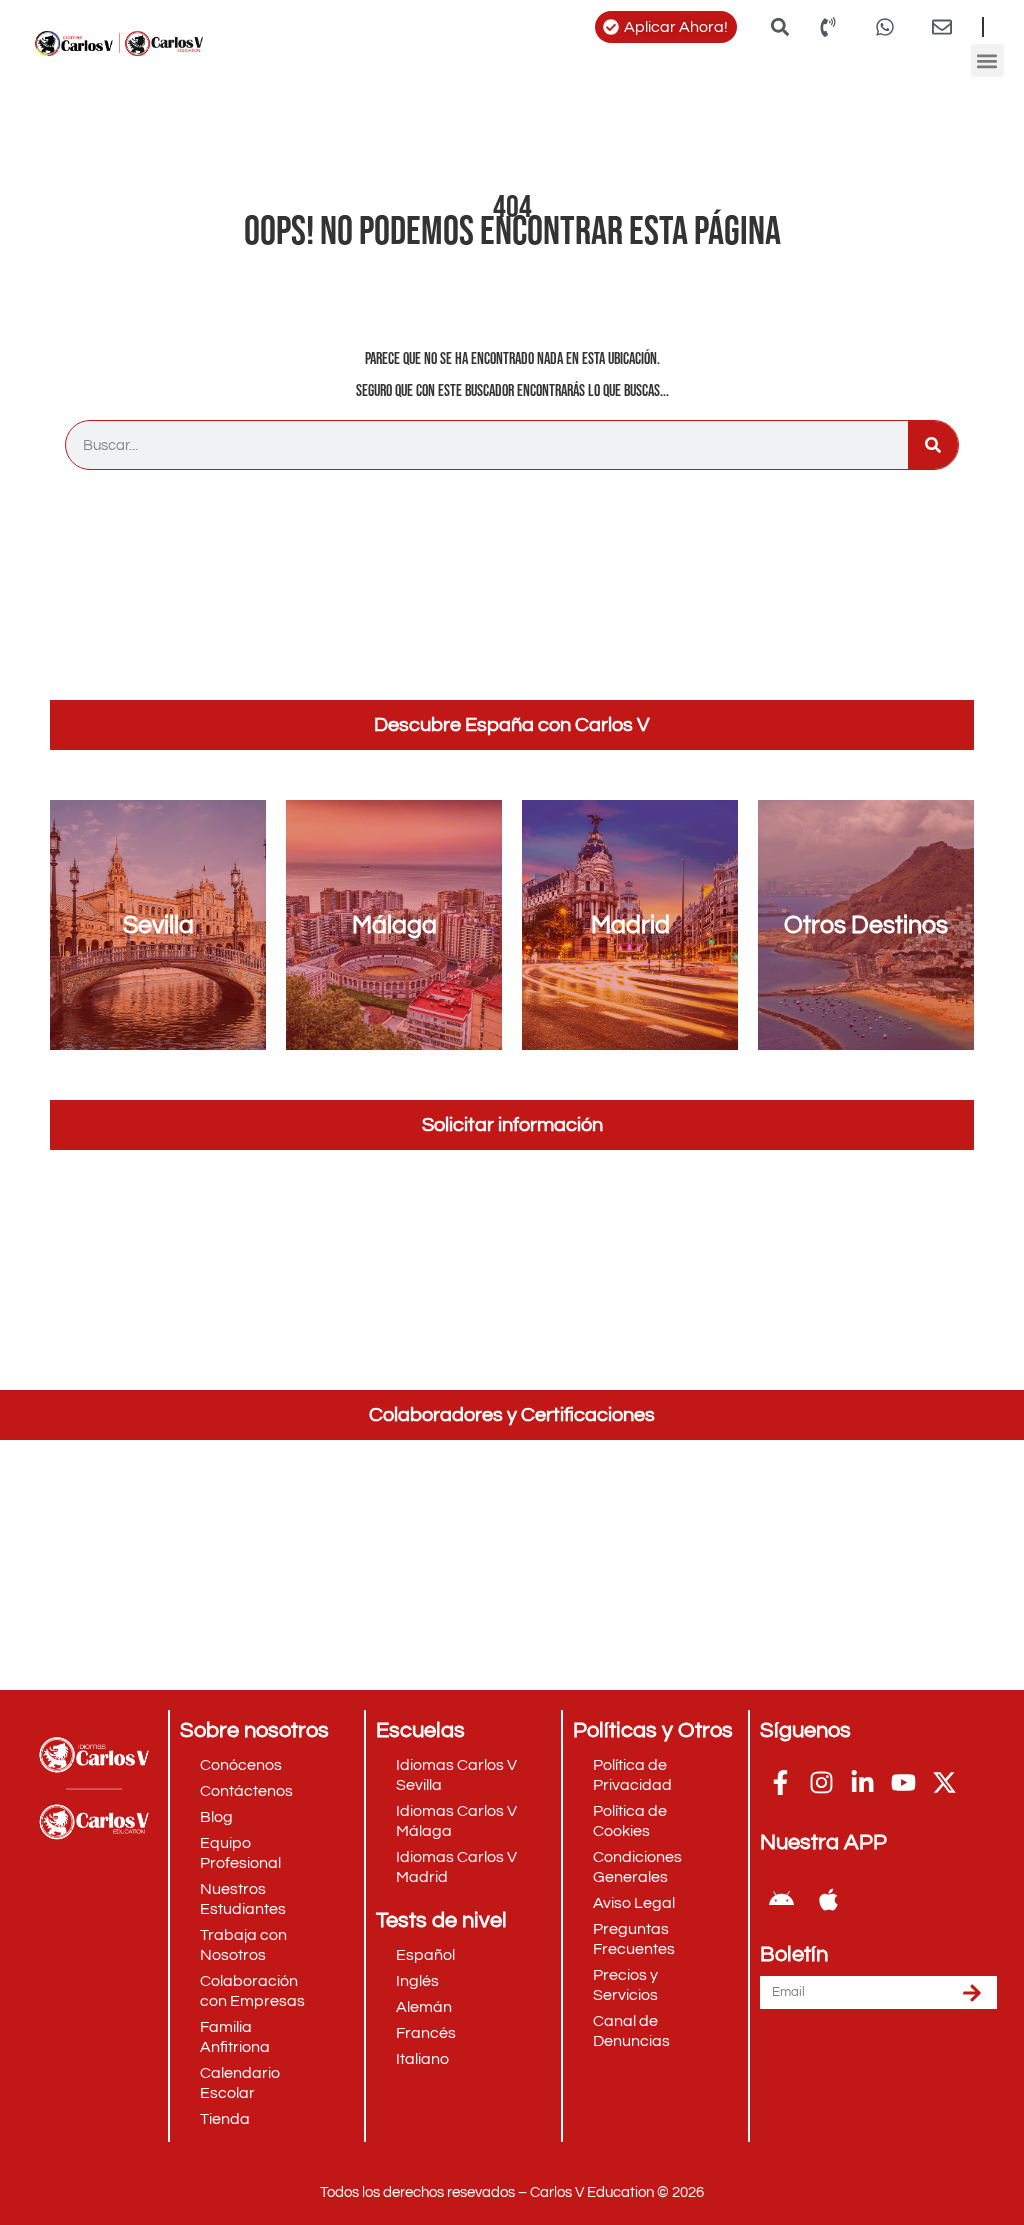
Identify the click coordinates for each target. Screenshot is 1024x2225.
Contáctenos (246, 1791)
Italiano (422, 2059)
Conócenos (241, 1765)
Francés (426, 2033)
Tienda (225, 2119)
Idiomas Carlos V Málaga (456, 1821)
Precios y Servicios (625, 1985)
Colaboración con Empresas (252, 1991)
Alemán (424, 2007)
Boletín (794, 1955)
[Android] (781, 1899)
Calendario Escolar (240, 2083)
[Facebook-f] (780, 1782)
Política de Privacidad (632, 1775)
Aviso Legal (634, 1903)
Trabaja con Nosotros (243, 1945)
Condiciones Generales (637, 1867)
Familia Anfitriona (235, 2037)
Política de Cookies (630, 1821)
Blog (216, 1817)
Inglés (417, 1981)
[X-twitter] (944, 1782)
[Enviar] (972, 1992)
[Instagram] (821, 1782)
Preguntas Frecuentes (634, 1939)
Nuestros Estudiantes (243, 1899)
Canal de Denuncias (631, 2031)
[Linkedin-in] (862, 1782)
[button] (779, 26)
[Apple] (829, 1899)
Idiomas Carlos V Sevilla (456, 1775)
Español (425, 1955)
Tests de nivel (441, 1920)
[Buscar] (933, 445)
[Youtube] (903, 1782)
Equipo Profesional (240, 1853)
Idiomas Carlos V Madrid (456, 1867)
